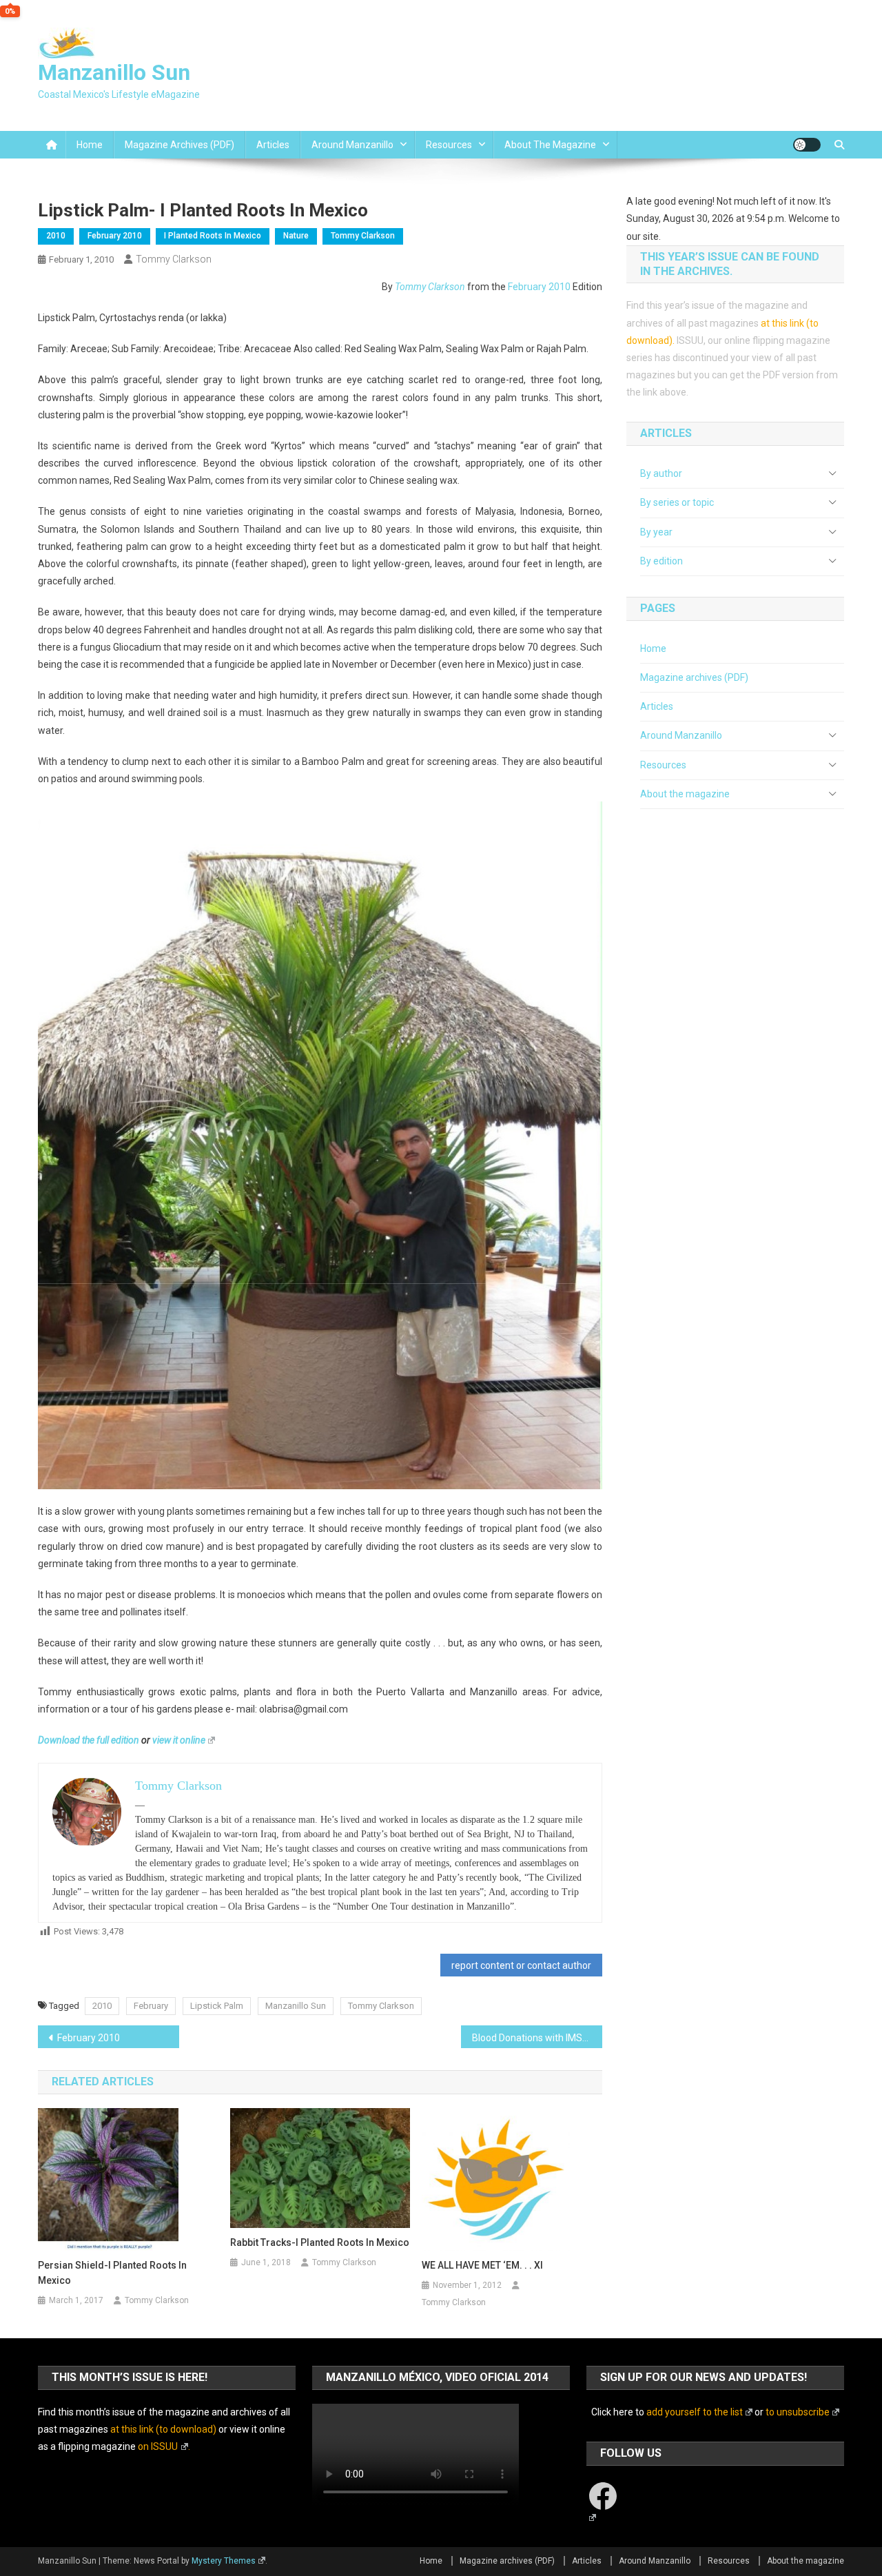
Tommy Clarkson (363, 236)
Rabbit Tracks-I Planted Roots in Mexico (320, 2242)
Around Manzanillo (352, 145)
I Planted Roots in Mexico (213, 236)
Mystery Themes (224, 2561)
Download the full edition (89, 1740)
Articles (273, 145)
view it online (179, 1740)
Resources (449, 145)
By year (656, 532)
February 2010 (115, 236)
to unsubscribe (798, 2412)
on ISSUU (158, 2446)
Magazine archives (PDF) (180, 145)
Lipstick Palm (217, 2006)
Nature (296, 236)
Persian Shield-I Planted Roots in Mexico (112, 2273)
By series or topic (677, 502)
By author (661, 473)
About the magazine (550, 145)
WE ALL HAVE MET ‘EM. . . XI (482, 2265)
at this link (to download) (163, 2429)
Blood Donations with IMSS (530, 2038)
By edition (661, 561)
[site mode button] (807, 145)
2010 (56, 236)
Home (90, 145)
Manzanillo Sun (114, 72)
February (151, 2006)
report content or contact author (521, 1965)
